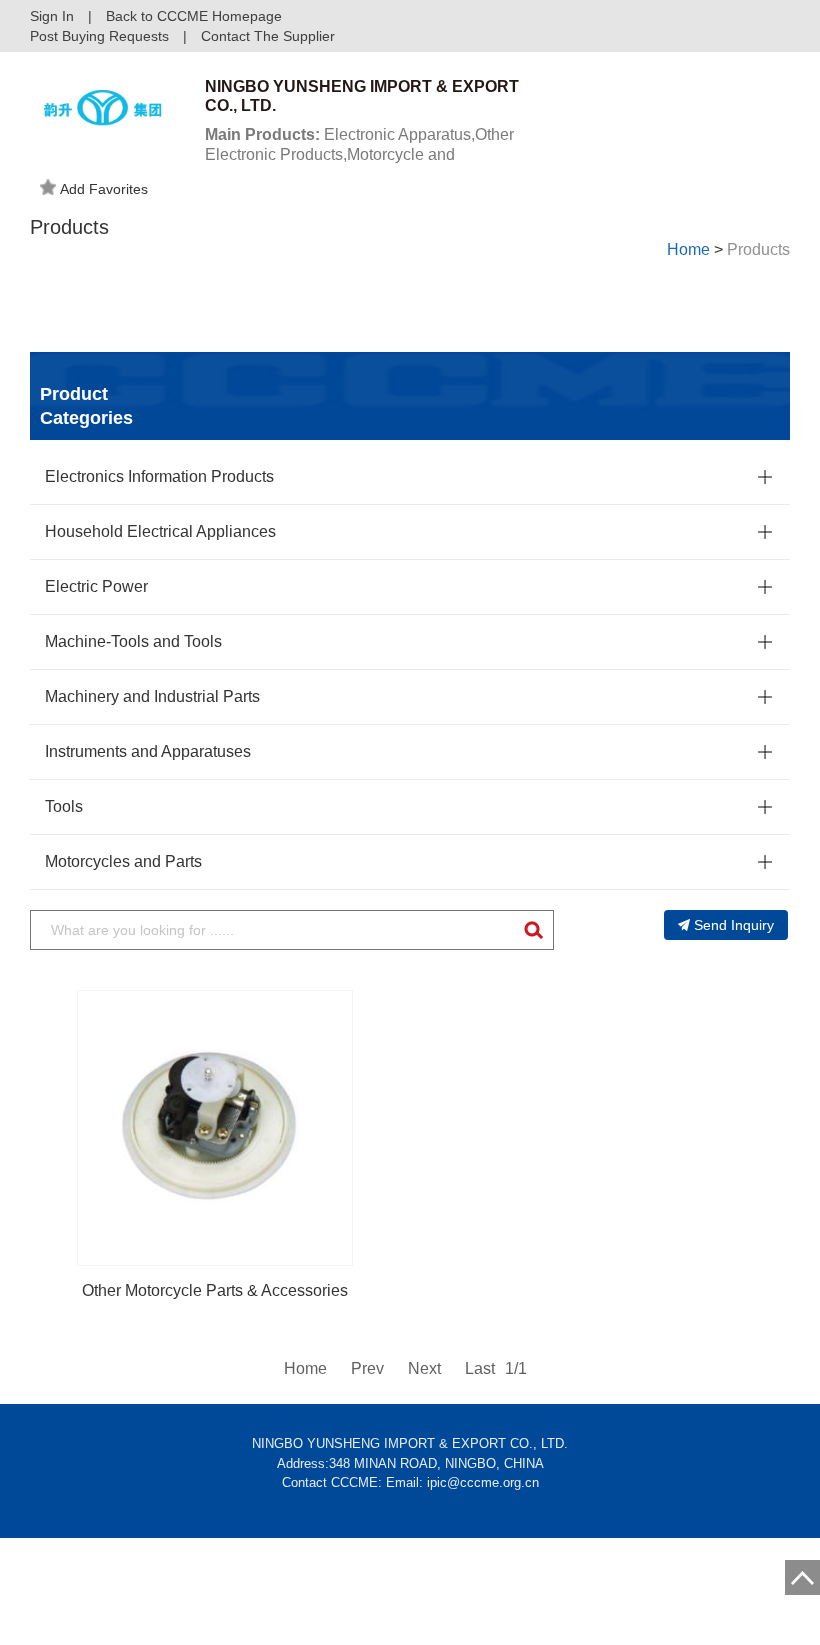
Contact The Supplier (268, 36)
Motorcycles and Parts (123, 861)
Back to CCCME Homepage (194, 16)
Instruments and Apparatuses (148, 751)
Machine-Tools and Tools (133, 641)
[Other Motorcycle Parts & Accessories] (215, 1128)
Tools (64, 806)
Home (688, 249)
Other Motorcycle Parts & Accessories (215, 1290)
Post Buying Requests (99, 36)
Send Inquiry (734, 925)
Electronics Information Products (159, 476)
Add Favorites (104, 189)
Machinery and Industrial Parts (152, 696)
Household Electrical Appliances (160, 531)
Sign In (52, 16)
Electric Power (96, 586)
